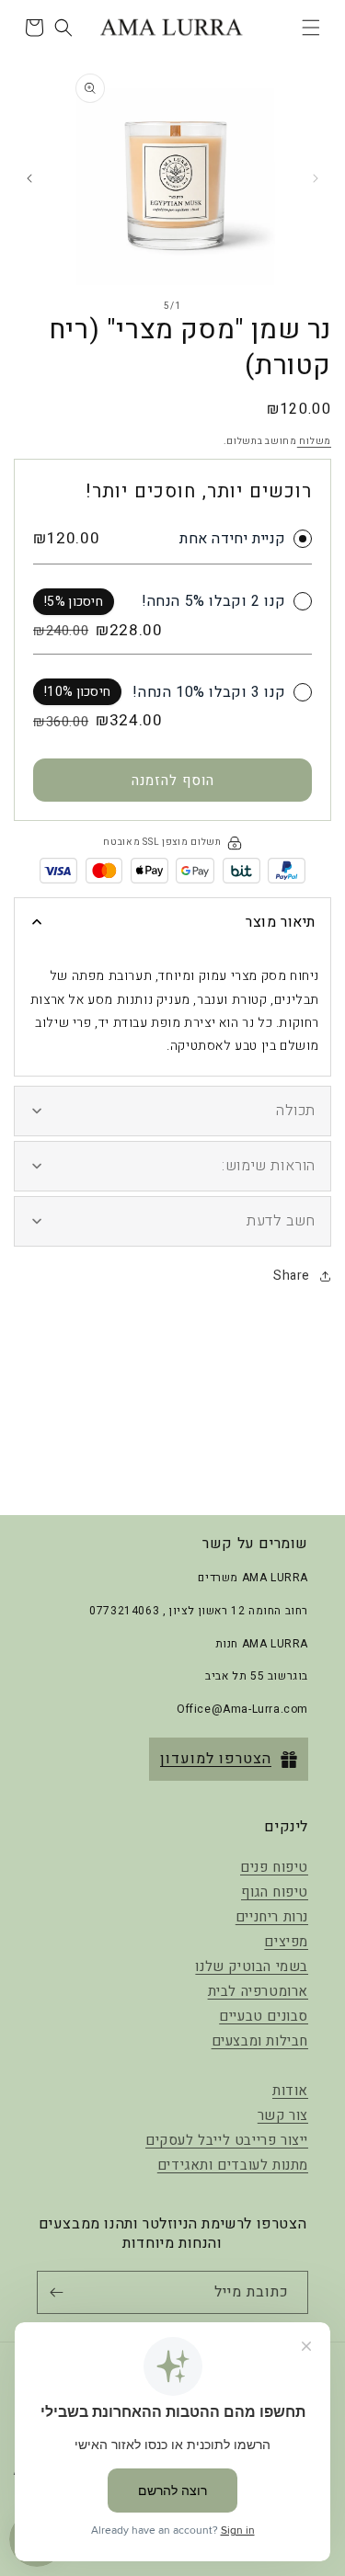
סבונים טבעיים (264, 2016)
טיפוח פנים (274, 1867)
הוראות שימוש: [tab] (269, 1166)
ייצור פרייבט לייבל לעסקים (227, 2140)
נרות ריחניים (272, 1917)
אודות (290, 2091)
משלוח (314, 441)
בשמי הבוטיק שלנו (252, 1966)
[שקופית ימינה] (29, 178)
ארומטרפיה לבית (258, 1991)
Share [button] (292, 1276)
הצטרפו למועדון (216, 1759)
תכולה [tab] (296, 1111)
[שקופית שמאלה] (316, 178)
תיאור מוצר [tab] (281, 922)
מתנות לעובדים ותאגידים (233, 2165)
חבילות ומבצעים (260, 2041)
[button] (311, 28)
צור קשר (283, 2115)
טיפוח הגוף (275, 1892)
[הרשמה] (60, 2292)
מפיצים (286, 1942)
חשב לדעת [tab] (281, 1221)
